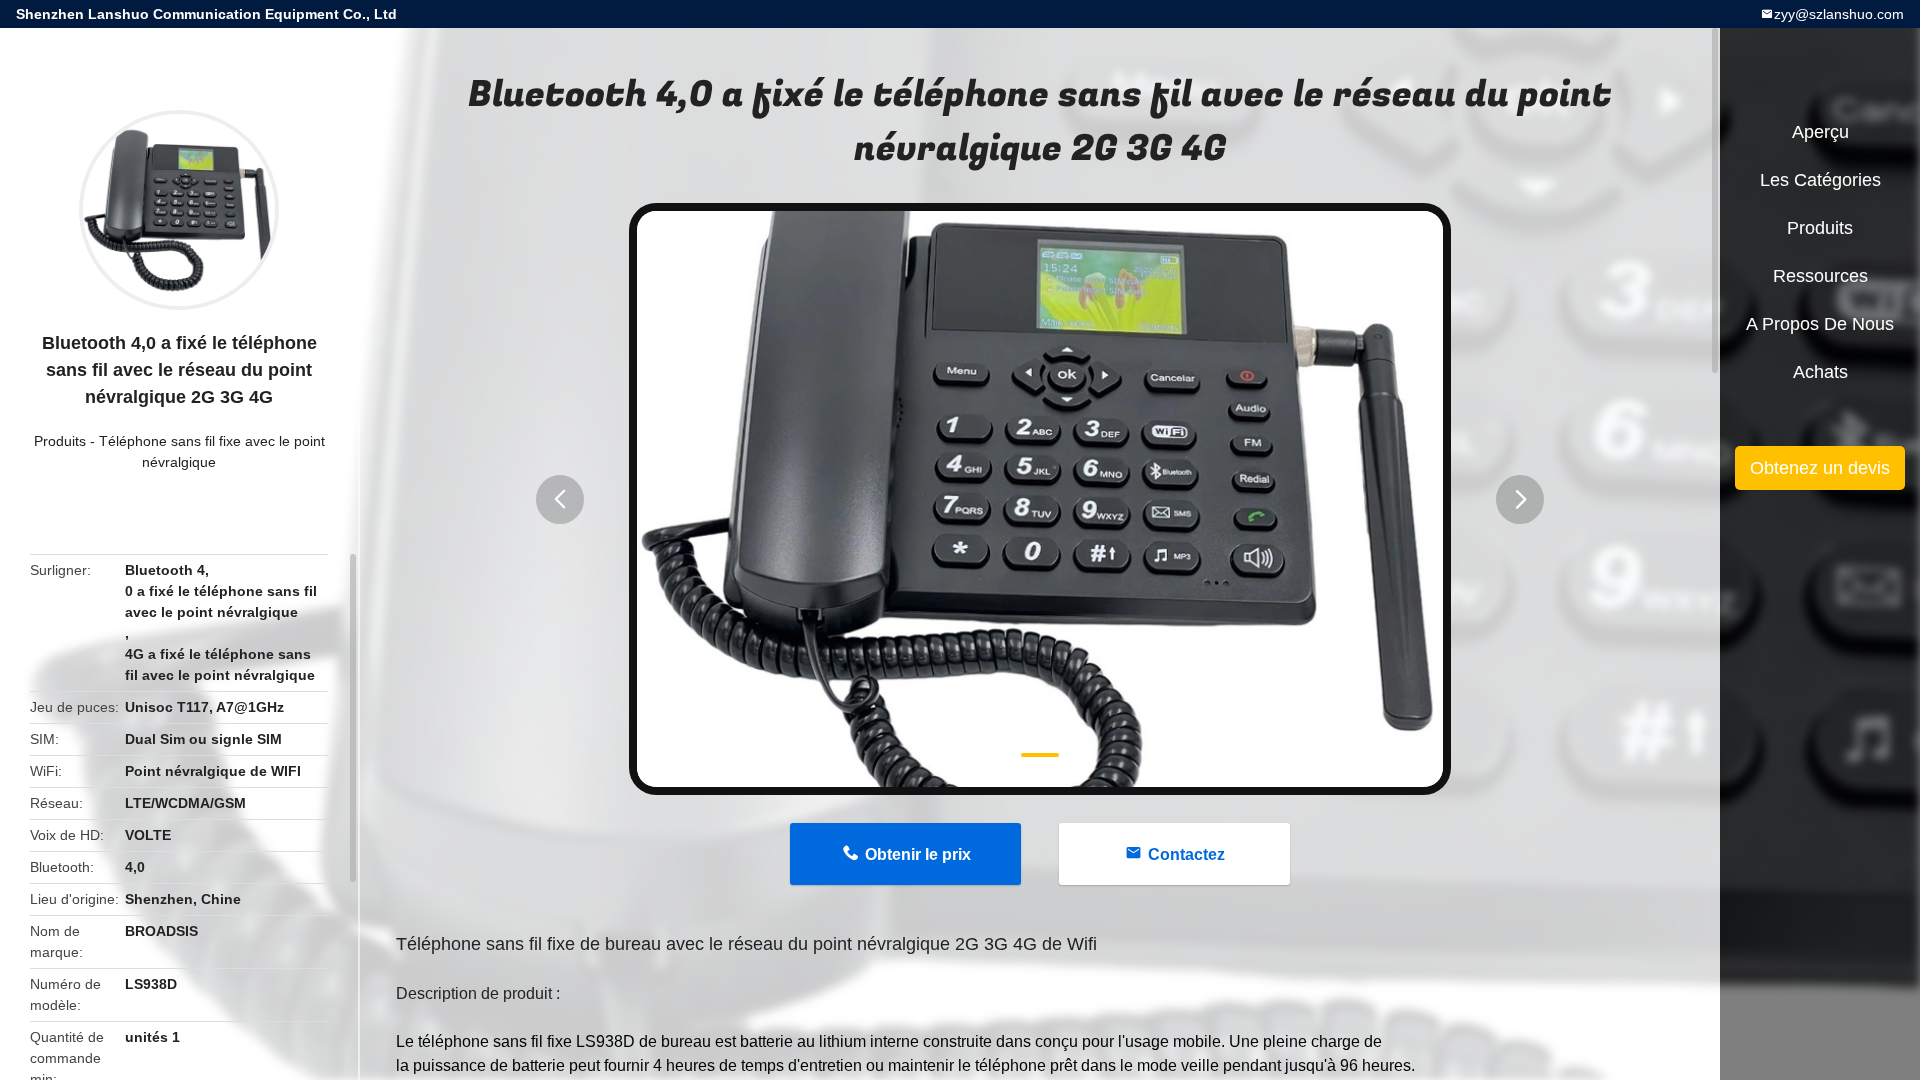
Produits (60, 441)
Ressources (1820, 276)
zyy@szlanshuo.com (1839, 14)
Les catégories (1820, 180)
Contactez (1186, 854)
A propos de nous (1820, 324)
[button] (560, 499)
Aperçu (1820, 132)
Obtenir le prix (918, 854)
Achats (1820, 372)
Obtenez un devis (1820, 468)
